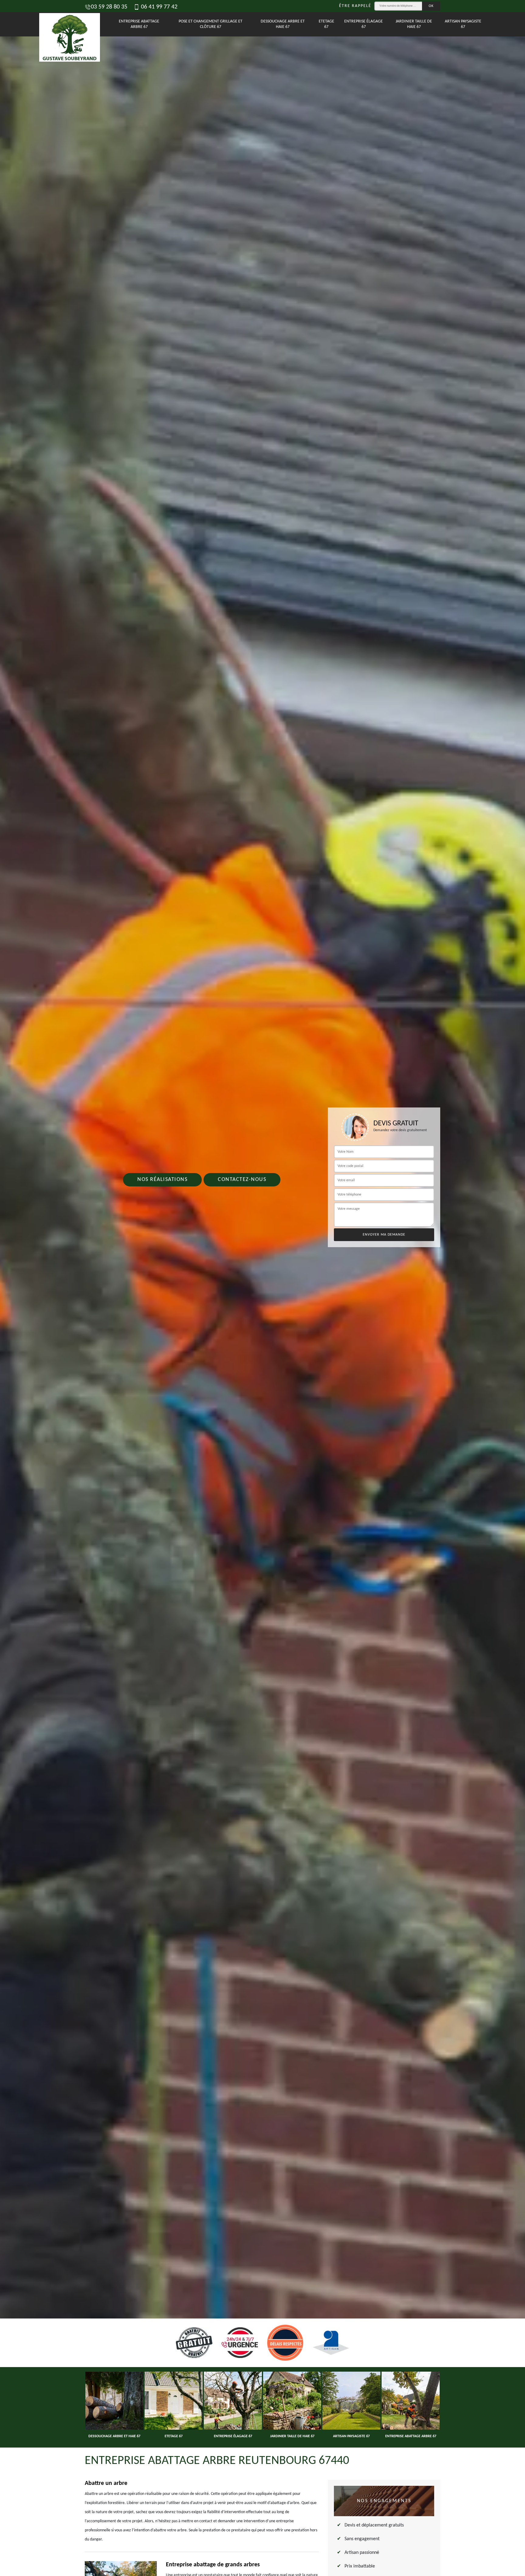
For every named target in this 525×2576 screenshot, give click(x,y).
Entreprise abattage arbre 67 (139, 24)
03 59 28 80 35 (109, 7)
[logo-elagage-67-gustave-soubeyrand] (67, 24)
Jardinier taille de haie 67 (414, 24)
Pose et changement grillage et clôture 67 (211, 24)
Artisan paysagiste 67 (463, 24)
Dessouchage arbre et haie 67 (283, 24)
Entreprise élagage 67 (364, 24)
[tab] (262, 1288)
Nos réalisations (162, 1180)
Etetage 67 (326, 24)
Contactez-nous (242, 1180)
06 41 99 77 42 (158, 7)
